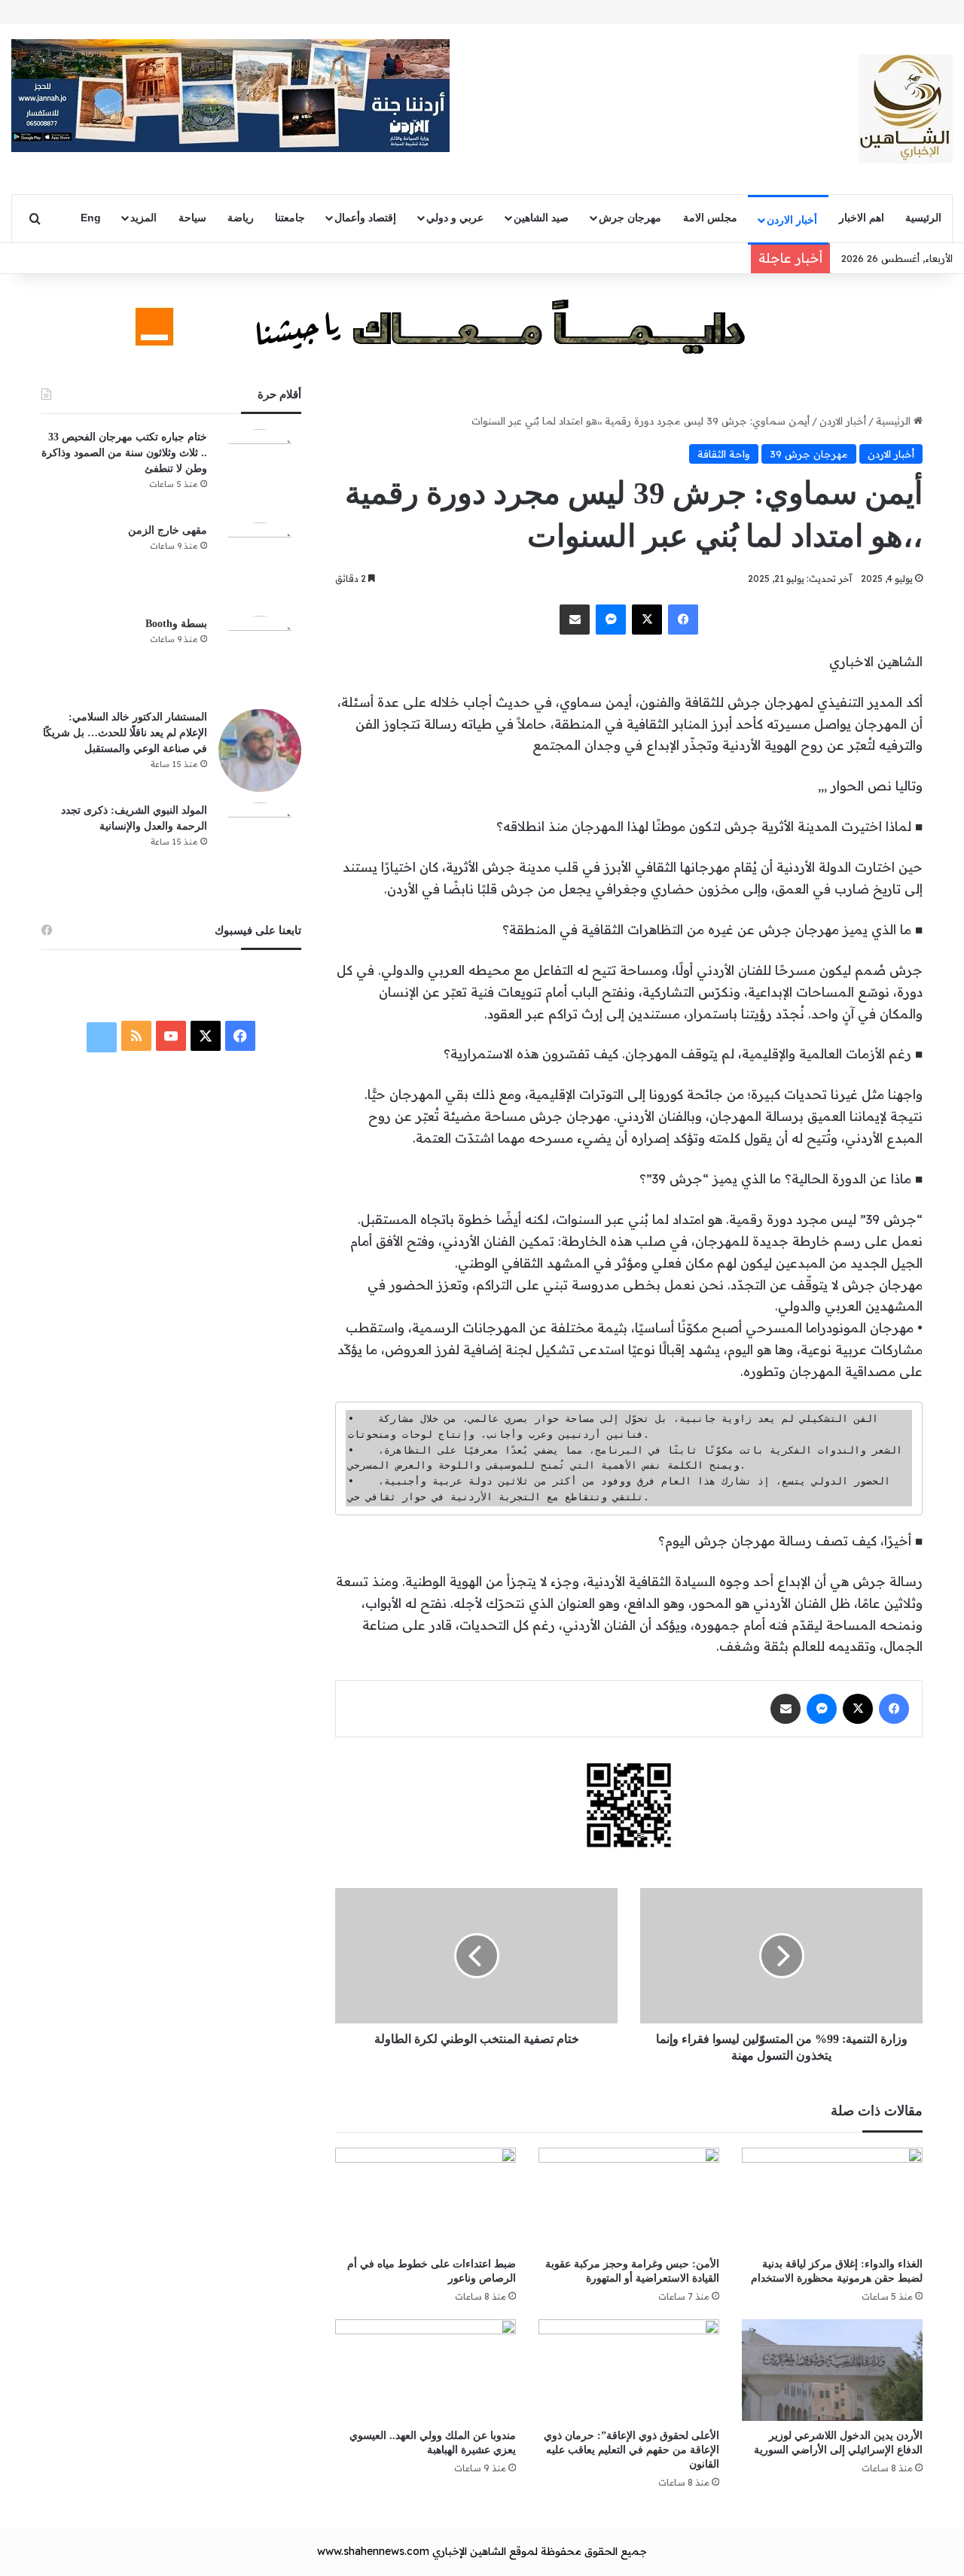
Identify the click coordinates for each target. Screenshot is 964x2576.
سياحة (192, 218)
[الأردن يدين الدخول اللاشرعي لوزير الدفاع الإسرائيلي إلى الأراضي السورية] (832, 2370)
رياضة (241, 218)
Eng (91, 218)
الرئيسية (923, 218)
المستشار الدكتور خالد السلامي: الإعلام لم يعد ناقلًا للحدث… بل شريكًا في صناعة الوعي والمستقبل (125, 733)
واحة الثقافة (724, 454)
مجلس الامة (710, 218)
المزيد (143, 218)
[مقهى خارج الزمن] (260, 564)
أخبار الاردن (792, 220)
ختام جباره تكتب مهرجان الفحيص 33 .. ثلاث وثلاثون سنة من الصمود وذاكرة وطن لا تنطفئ (124, 453)
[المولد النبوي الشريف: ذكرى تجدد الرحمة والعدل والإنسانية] (260, 844)
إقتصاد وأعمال (365, 218)
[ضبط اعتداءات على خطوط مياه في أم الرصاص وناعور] (426, 2198)
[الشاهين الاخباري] (906, 109)
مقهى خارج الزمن (168, 530)
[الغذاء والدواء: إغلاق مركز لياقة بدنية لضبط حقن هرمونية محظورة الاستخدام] (832, 2198)
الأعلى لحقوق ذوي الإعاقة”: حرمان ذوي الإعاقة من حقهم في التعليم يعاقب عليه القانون (631, 2450)
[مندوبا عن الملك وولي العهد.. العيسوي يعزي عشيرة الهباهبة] (426, 2370)
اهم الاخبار (862, 218)
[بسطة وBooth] (260, 657)
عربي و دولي (455, 218)
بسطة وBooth (176, 624)
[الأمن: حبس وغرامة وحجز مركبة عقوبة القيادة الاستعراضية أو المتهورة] (629, 2198)
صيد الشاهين (541, 218)
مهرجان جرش (630, 218)
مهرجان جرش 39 (809, 454)
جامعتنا (290, 218)
